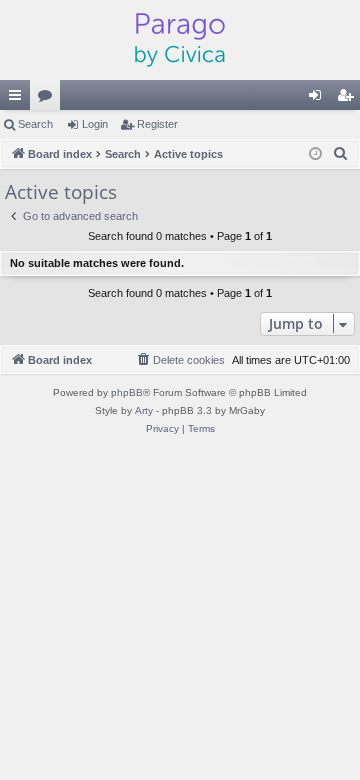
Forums (49, 99)
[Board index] (180, 40)
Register (157, 124)
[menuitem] (341, 154)
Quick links (19, 99)
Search (35, 124)
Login (95, 124)
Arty (144, 410)
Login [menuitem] (319, 99)
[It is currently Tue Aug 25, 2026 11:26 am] (315, 154)
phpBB (127, 392)
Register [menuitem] (349, 99)
